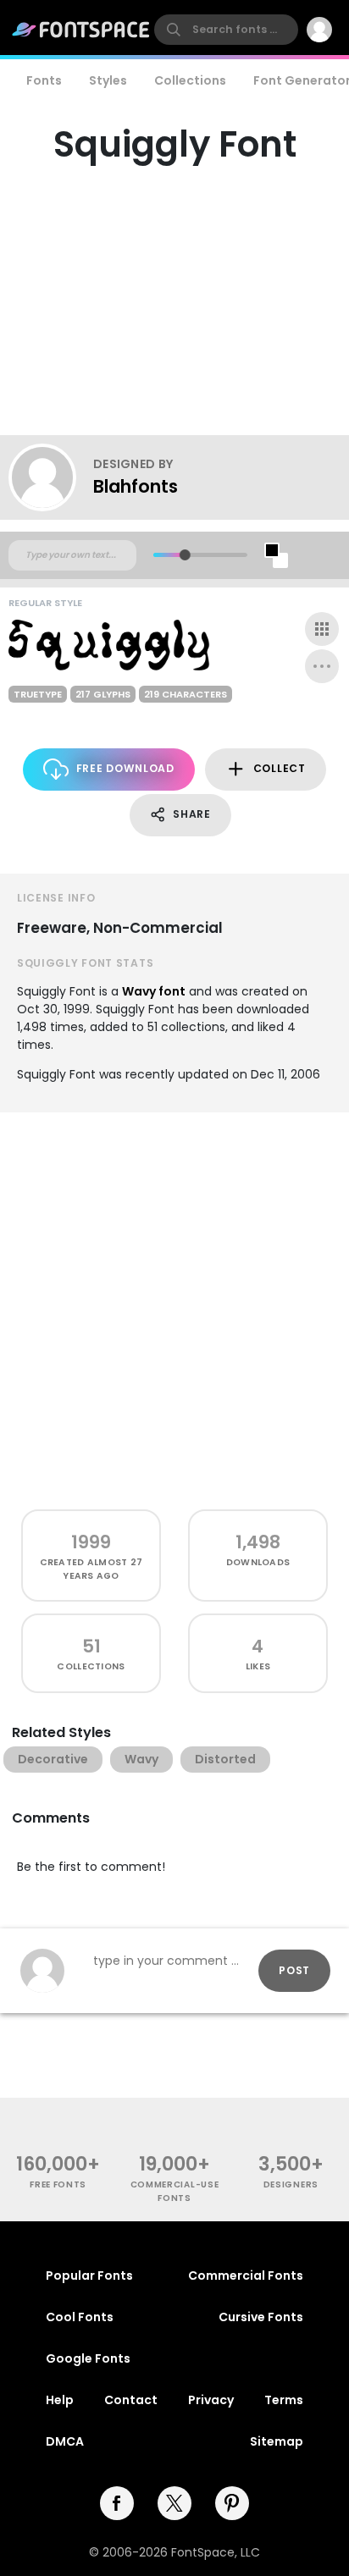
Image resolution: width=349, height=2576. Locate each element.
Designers (291, 2184)
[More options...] (322, 666)
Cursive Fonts (261, 2317)
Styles (108, 80)
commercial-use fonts (175, 2191)
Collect (280, 768)
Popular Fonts (89, 2275)
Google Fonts (88, 2358)
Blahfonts (136, 486)
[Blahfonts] (51, 477)
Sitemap (277, 2441)
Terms (284, 2400)
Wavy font (154, 991)
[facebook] (117, 2503)
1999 (91, 1542)
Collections (190, 80)
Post (294, 1970)
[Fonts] (81, 30)
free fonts (58, 2184)
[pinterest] (232, 2503)
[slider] (185, 555)
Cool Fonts (80, 2317)
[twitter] (174, 2503)
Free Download (125, 768)
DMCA (65, 2441)
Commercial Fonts (246, 2275)
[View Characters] (322, 629)
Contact (131, 2400)
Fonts (44, 80)
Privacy (211, 2400)
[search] (226, 30)
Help (60, 2400)
